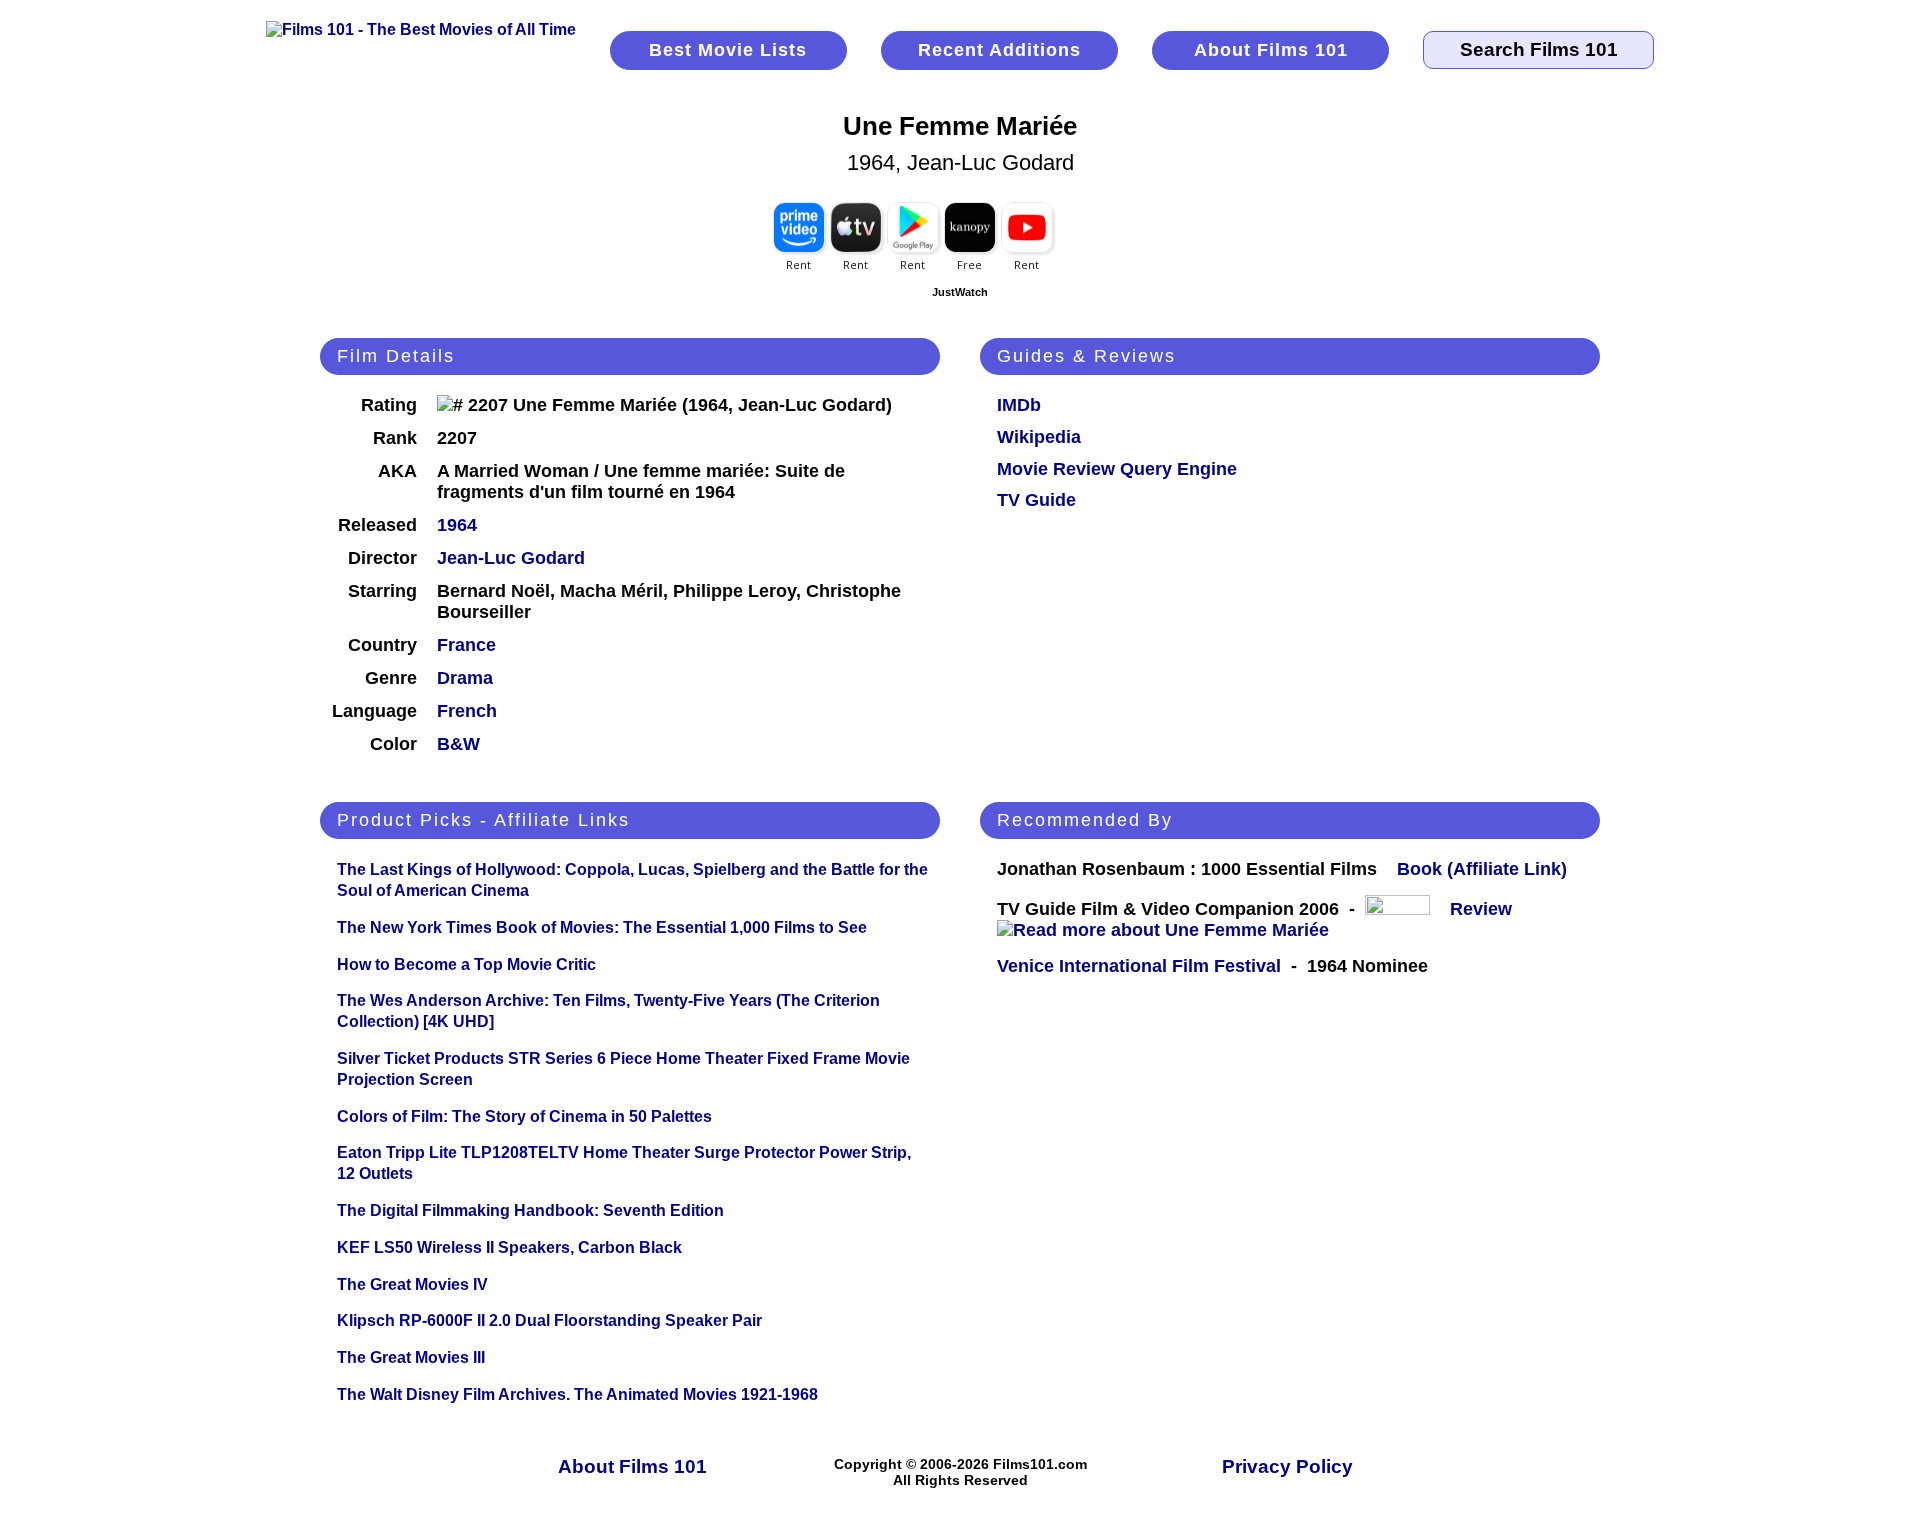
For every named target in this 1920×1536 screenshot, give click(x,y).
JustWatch (960, 292)
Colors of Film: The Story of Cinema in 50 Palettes (524, 1116)
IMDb (1019, 405)
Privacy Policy (1287, 1466)
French (467, 711)
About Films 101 (1271, 50)
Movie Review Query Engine (1117, 469)
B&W (458, 744)
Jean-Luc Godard (511, 558)
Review (1486, 909)
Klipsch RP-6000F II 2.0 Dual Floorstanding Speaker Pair (549, 1320)
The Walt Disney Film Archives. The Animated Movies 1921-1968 (577, 1394)
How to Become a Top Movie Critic (466, 964)
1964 (457, 525)
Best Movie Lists (728, 50)
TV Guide (1036, 500)
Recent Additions (999, 50)
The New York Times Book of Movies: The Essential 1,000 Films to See (602, 927)
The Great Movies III (411, 1357)
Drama (465, 678)
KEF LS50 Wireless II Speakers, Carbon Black (509, 1247)
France (466, 645)
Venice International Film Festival (1139, 966)
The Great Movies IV (412, 1284)
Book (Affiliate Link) (1482, 869)
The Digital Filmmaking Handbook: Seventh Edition (530, 1210)
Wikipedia (1039, 437)
